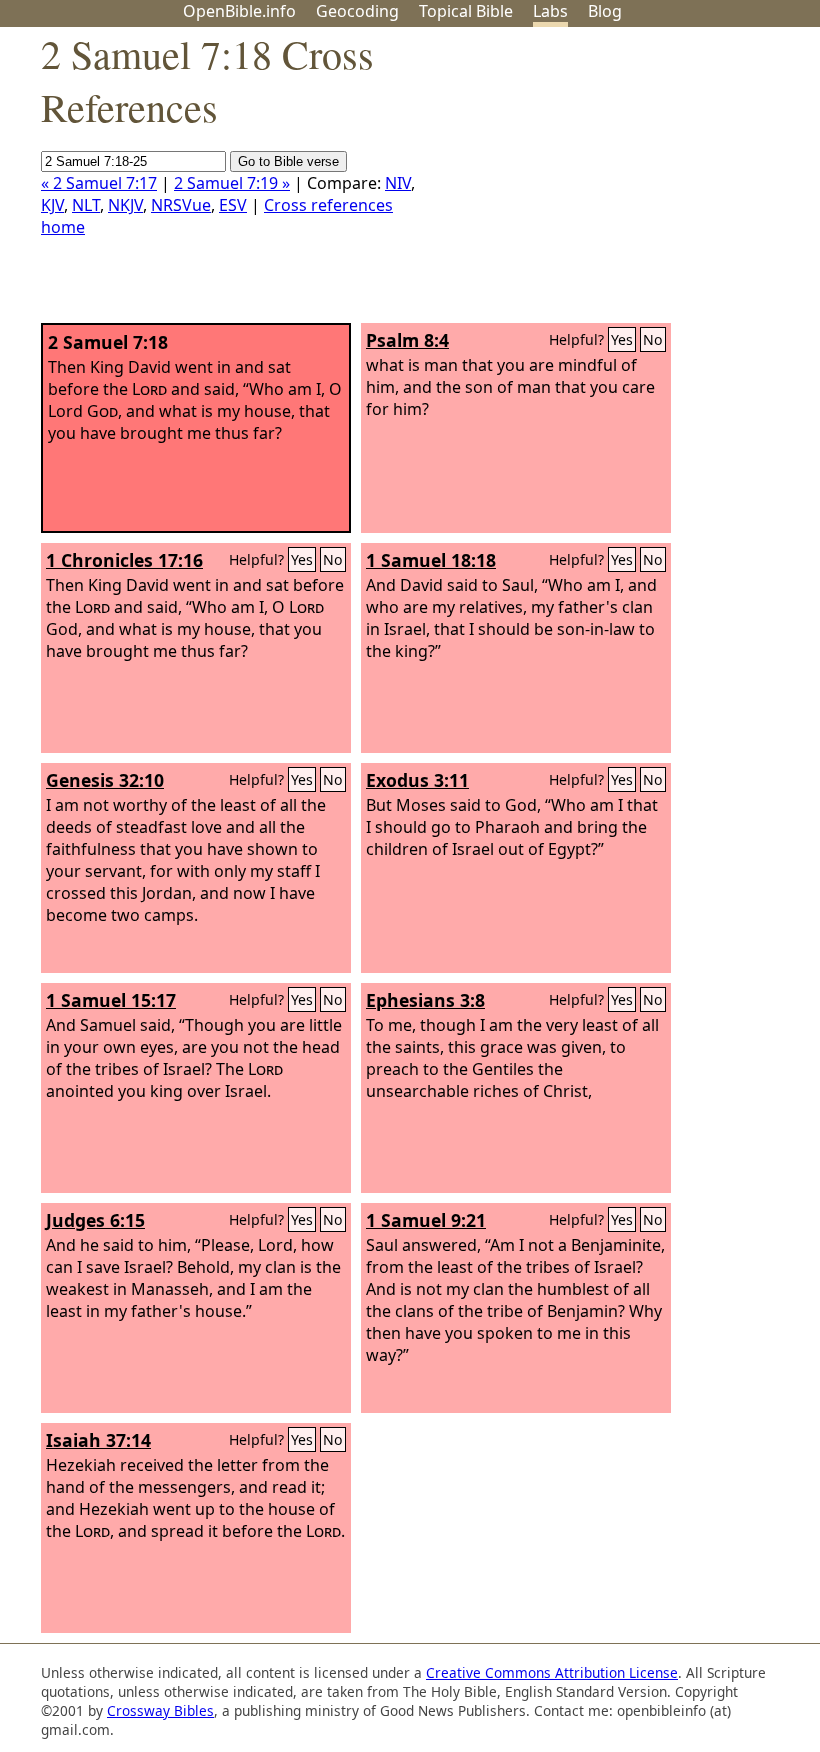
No (653, 339)
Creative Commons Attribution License (552, 1672)
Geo (357, 11)
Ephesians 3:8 (425, 1000)
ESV (233, 205)
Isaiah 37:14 (98, 1440)
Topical (466, 11)
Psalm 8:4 (407, 340)
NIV (398, 183)
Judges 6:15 (95, 1220)
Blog (605, 11)
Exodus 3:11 (417, 780)
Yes (622, 339)
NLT (86, 205)
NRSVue (181, 205)
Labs (550, 11)
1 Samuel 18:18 (431, 560)
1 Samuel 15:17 (111, 1000)
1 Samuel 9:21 (426, 1220)
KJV (52, 205)
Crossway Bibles (160, 1710)
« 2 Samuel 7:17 (99, 183)
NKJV (125, 205)
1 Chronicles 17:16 (124, 560)
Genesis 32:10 (105, 780)
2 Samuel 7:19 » (232, 183)
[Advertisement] (618, 183)
